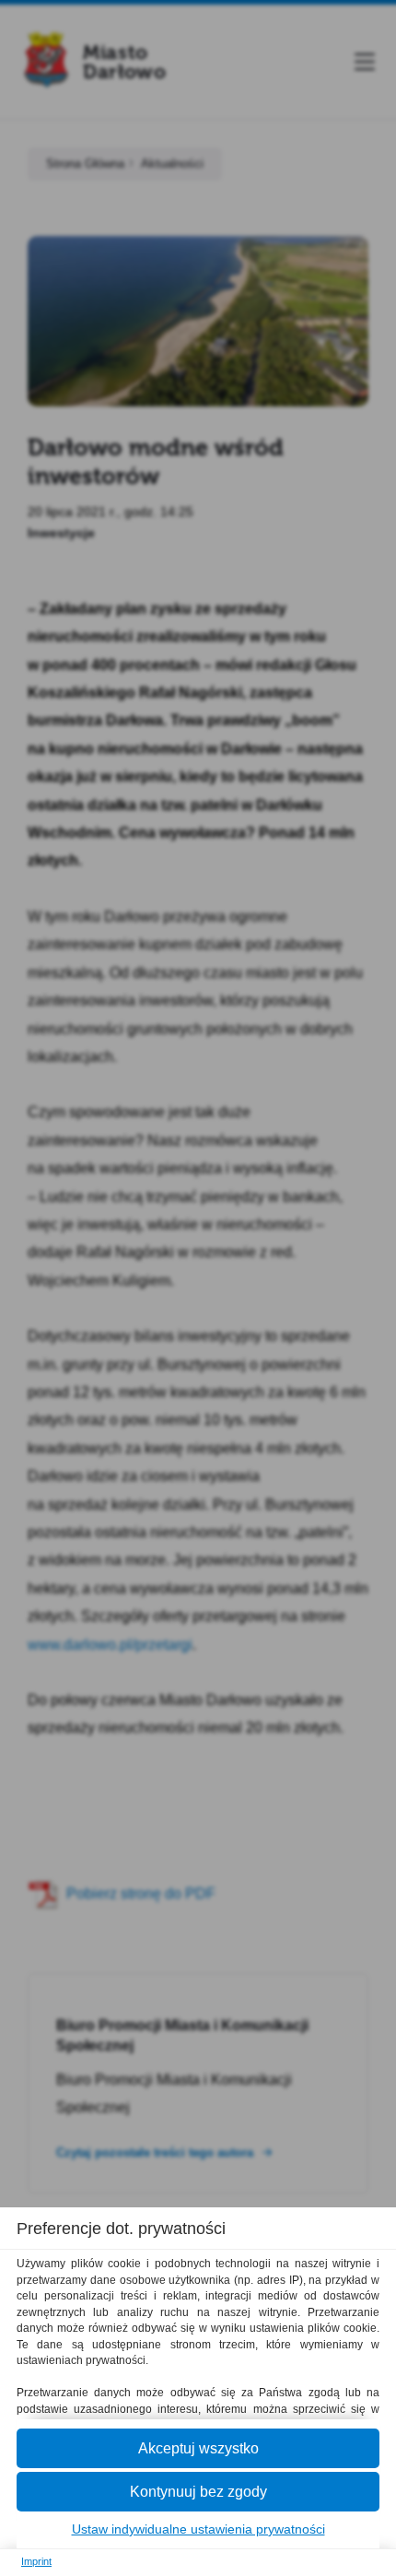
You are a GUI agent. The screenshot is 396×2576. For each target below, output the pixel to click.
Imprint (36, 2561)
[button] (198, 2448)
